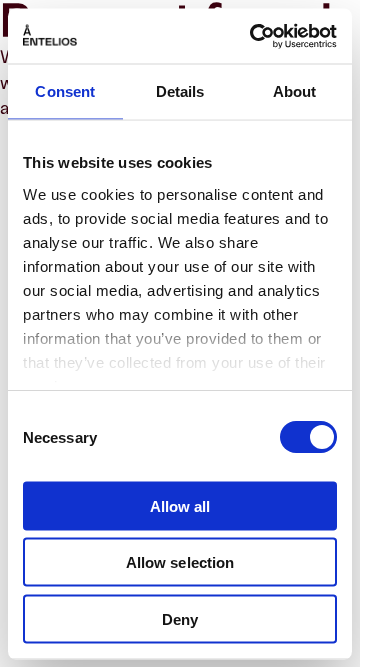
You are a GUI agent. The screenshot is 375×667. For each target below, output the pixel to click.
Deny (180, 618)
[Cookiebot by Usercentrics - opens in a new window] (254, 36)
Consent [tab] (65, 91)
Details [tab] (180, 91)
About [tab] (295, 91)
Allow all (180, 505)
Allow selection (180, 562)
